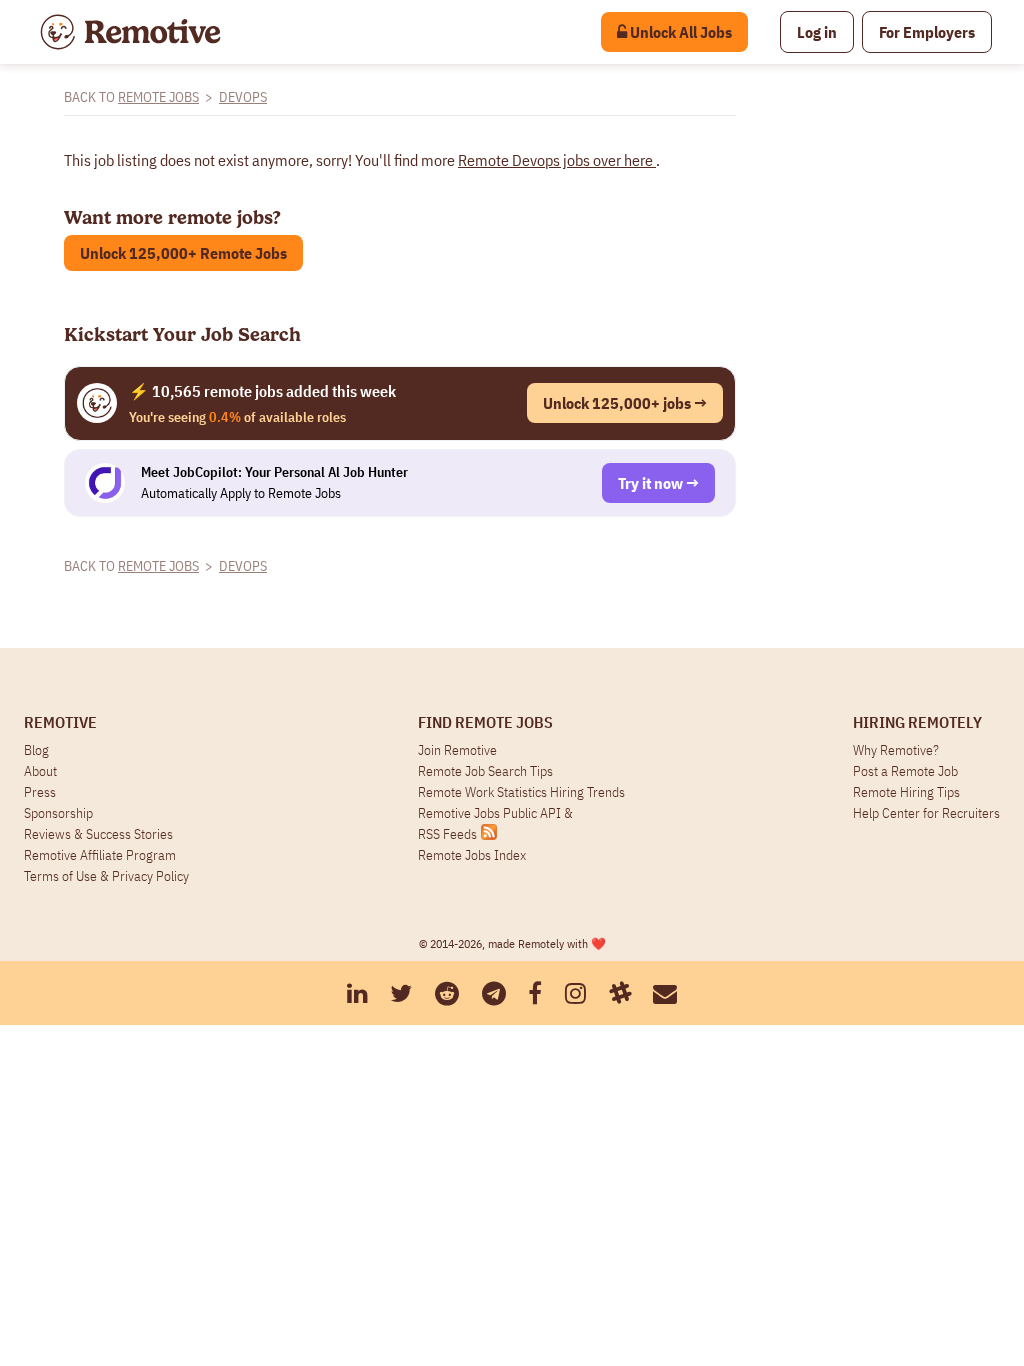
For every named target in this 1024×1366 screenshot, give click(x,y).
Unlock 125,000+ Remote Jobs (183, 253)
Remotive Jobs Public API (491, 813)
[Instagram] (575, 993)
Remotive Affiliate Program (100, 855)
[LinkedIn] (357, 993)
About (40, 771)
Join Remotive (457, 750)
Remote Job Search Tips (485, 771)
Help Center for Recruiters (926, 813)
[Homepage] (130, 32)
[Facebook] (535, 993)
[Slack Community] (620, 993)
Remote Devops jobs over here (557, 160)
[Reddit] (447, 993)
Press (40, 792)
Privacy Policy (150, 876)
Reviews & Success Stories (98, 834)
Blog (36, 750)
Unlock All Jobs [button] (679, 32)
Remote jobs (158, 97)
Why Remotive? (896, 750)
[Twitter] (401, 993)
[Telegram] (494, 993)
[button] (817, 32)
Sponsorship (58, 813)
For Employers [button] (927, 32)
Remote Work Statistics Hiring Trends (521, 792)
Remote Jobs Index (472, 855)
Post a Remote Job (905, 771)
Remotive (60, 722)
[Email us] (665, 993)
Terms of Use (60, 876)
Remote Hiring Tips (906, 792)
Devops (243, 97)
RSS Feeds (447, 834)
